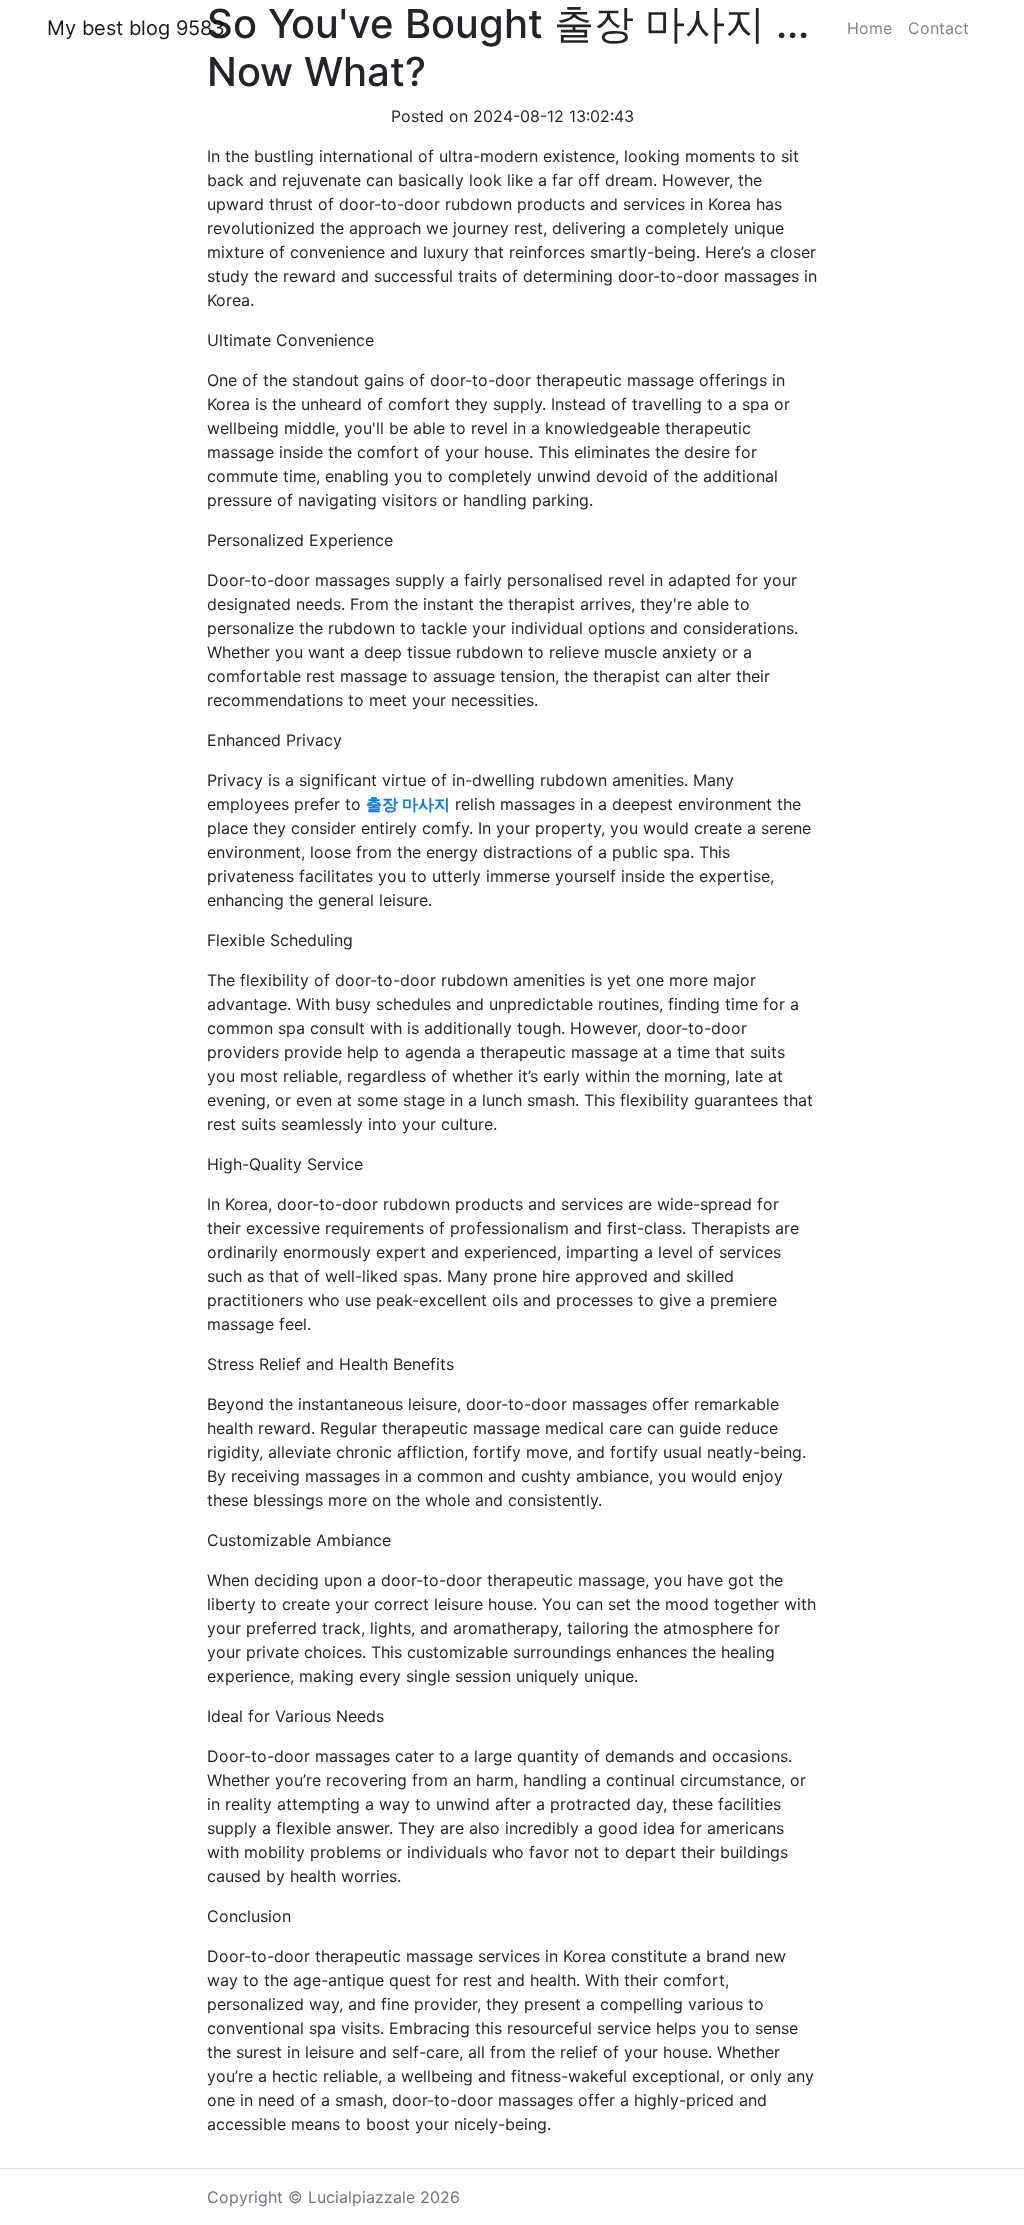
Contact (938, 28)
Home (869, 28)
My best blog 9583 (136, 28)
